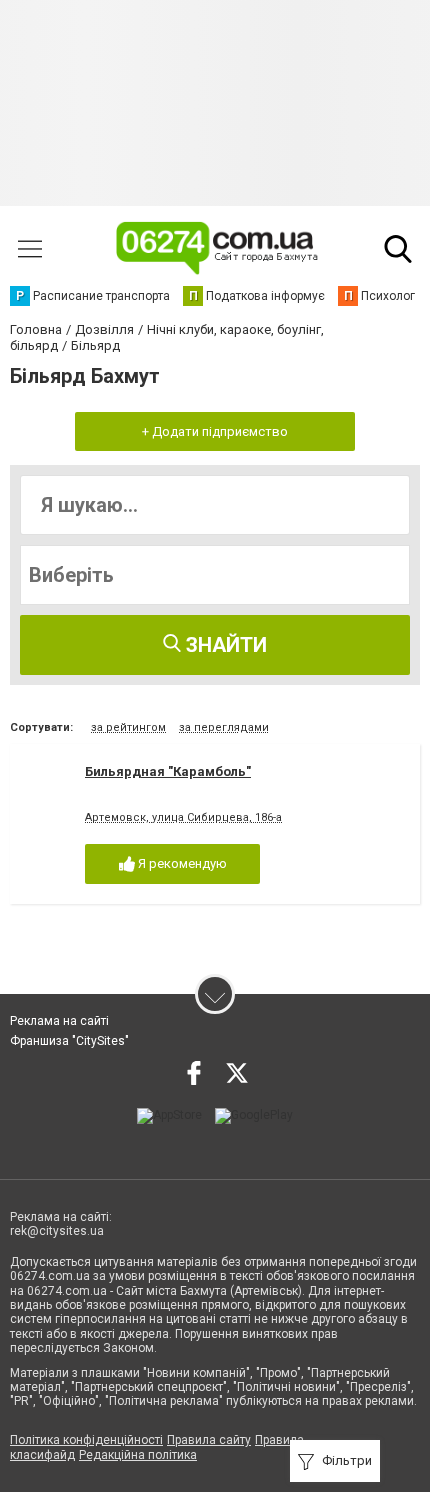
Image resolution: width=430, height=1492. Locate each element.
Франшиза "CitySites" (69, 1041)
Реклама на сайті (59, 1021)
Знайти (224, 645)
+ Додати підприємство (215, 431)
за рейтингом (128, 727)
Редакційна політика (138, 1455)
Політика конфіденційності (86, 1440)
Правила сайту (209, 1440)
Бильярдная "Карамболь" (168, 771)
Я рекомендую (181, 863)
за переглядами (224, 727)
